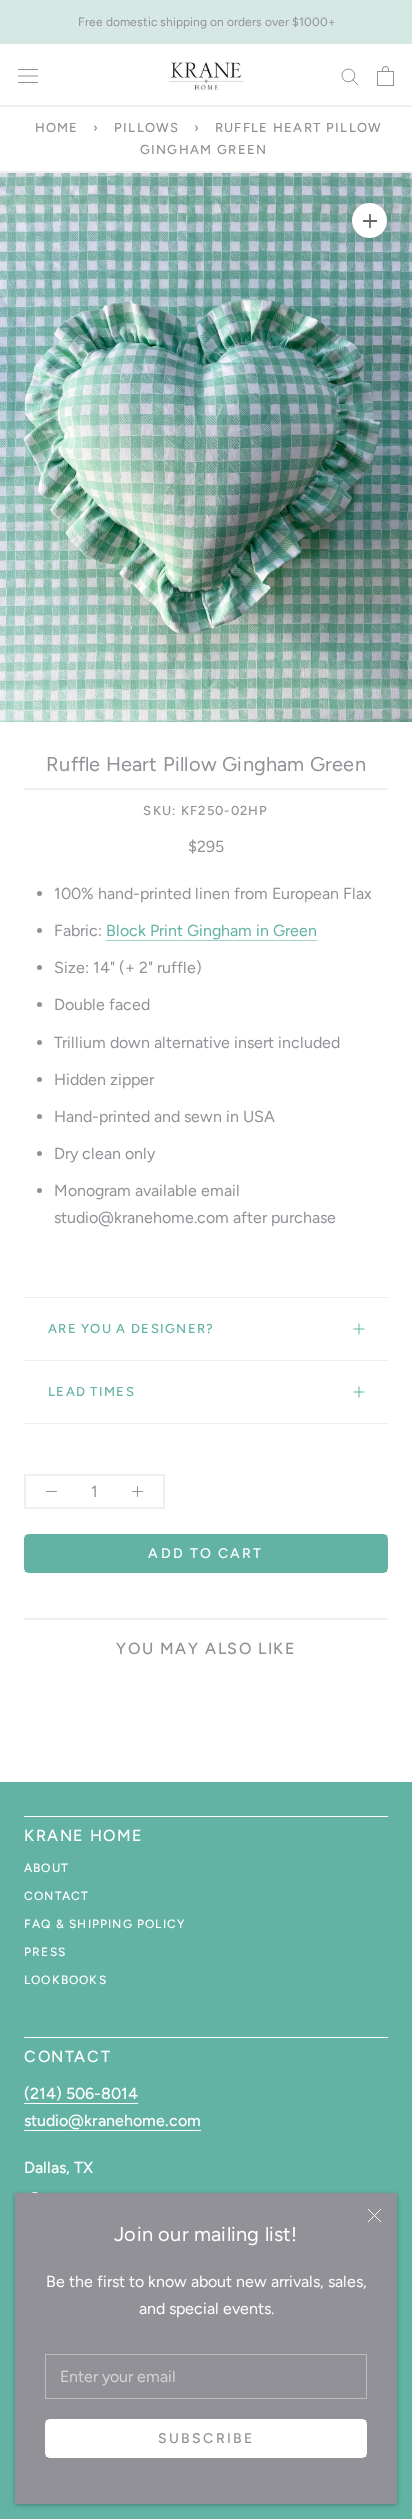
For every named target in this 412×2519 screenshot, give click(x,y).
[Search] (350, 75)
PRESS (45, 1952)
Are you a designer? (131, 1328)
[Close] (374, 2215)
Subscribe (206, 2438)
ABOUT (46, 1868)
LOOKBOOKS (65, 1980)
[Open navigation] (28, 76)
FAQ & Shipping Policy (104, 1924)
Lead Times (91, 1391)
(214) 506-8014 (81, 2093)
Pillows (147, 127)
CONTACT (56, 1896)
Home (57, 127)
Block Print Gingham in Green (211, 930)
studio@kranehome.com (112, 2120)
